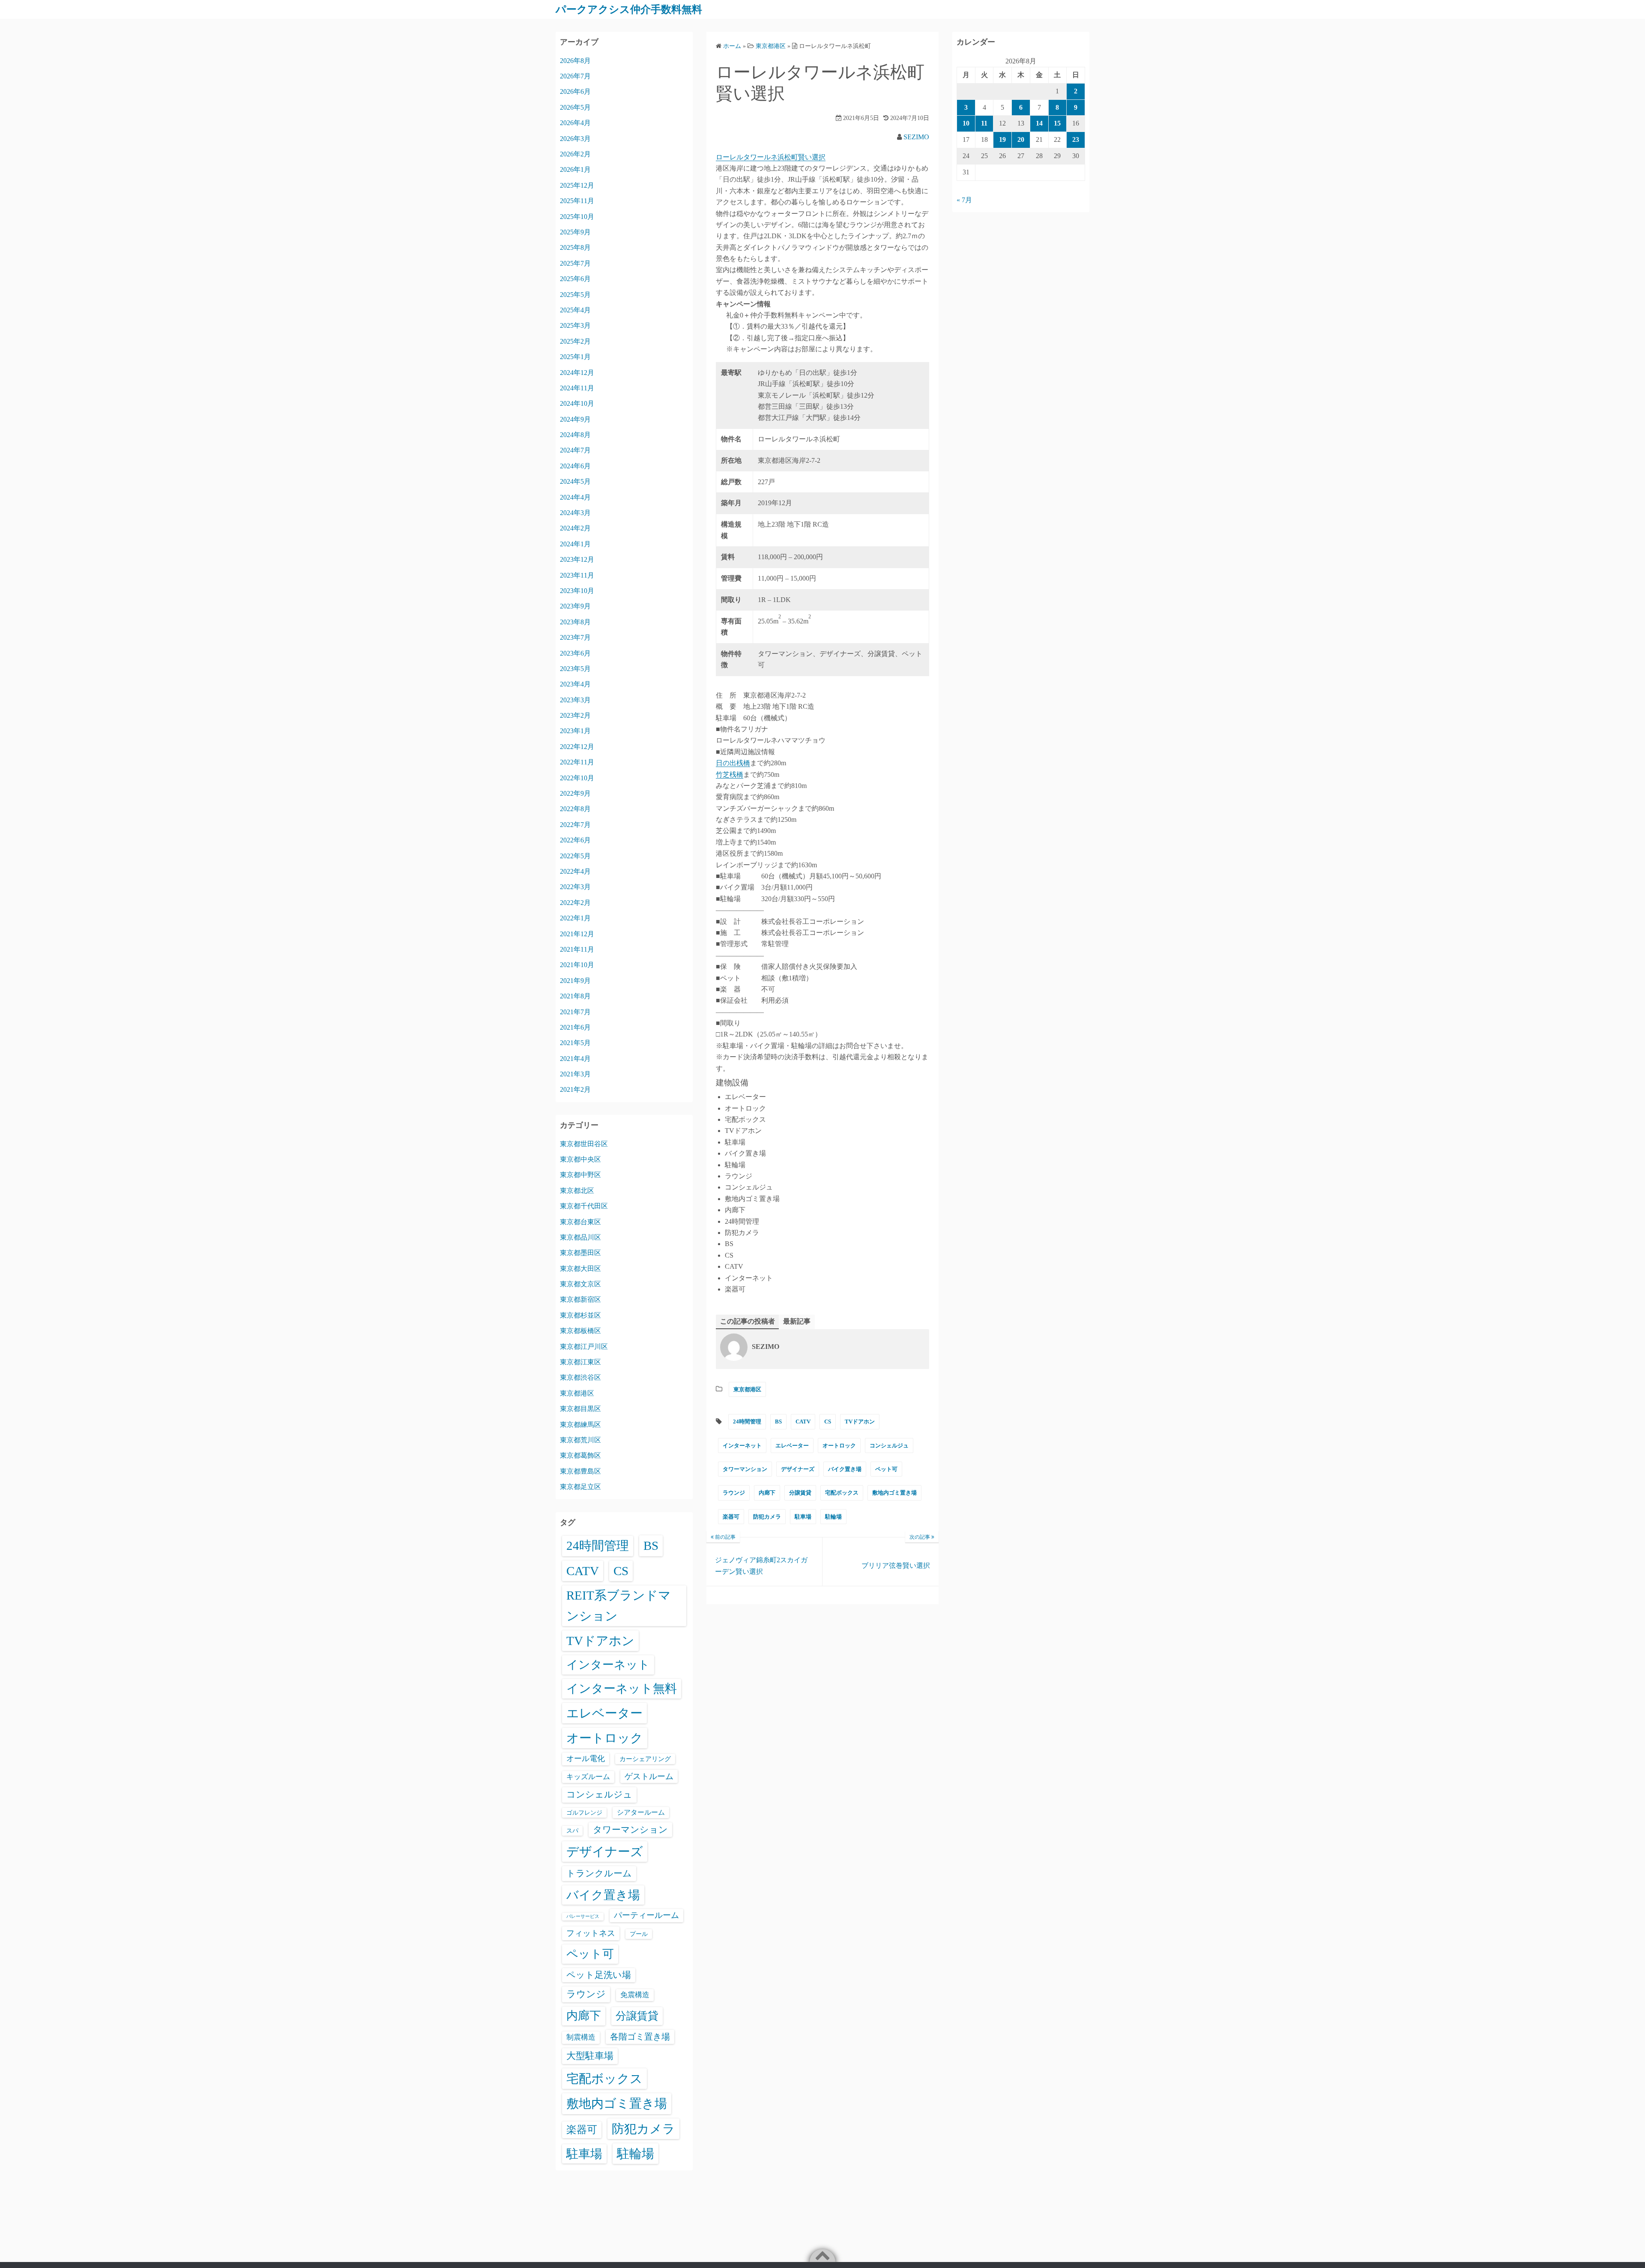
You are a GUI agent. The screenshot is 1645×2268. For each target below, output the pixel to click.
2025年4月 (575, 310)
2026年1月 (575, 169)
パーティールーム (646, 1915)
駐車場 (803, 1517)
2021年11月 (577, 949)
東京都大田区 (580, 1269)
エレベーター (792, 1446)
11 (984, 123)
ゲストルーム (649, 1776)
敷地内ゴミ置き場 (894, 1493)
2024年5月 (575, 481)
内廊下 (767, 1493)
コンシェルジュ (889, 1446)
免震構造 (635, 1995)
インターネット (742, 1446)
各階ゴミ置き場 (640, 2037)
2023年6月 (575, 653)
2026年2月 (575, 154)
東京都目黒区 (580, 1409)
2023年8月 (575, 622)
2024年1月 (575, 544)
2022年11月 (577, 762)
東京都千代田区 (584, 1206)
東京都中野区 (580, 1175)
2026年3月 (575, 139)
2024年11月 (577, 388)
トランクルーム (599, 1873)
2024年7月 (575, 450)
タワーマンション (745, 1469)
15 (1057, 123)
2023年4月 (575, 684)
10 (966, 123)
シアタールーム (641, 1812)
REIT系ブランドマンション (619, 1606)
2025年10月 (577, 217)
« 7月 (964, 200)
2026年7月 (575, 76)
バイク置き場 (845, 1469)
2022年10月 (577, 778)
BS (778, 1422)
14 (1039, 123)
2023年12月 (577, 559)
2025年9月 (575, 232)
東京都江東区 (580, 1362)
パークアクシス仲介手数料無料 (629, 9)
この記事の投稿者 (748, 1321)
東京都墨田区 (580, 1253)
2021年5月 (575, 1043)
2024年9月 (575, 419)
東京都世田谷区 (584, 1144)
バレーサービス (583, 1916)
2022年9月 (575, 793)
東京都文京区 (580, 1284)
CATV (803, 1422)
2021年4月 (575, 1059)
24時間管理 (747, 1422)
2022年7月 (575, 825)
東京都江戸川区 (584, 1347)
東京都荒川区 (580, 1440)
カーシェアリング (645, 1759)
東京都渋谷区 (580, 1377)
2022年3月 (575, 887)
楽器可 (731, 1517)
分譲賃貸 (800, 1493)
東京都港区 (747, 1389)
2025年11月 (577, 201)
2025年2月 (575, 341)
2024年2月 (575, 528)
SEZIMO (916, 137)
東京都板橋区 (580, 1331)
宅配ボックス (842, 1493)
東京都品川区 (580, 1237)
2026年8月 (575, 61)
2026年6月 (575, 91)
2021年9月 (575, 981)
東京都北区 (577, 1191)
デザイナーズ (798, 1469)
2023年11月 (577, 575)
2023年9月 (575, 606)
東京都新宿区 (580, 1299)
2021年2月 (575, 1089)
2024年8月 (575, 435)
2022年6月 (575, 840)
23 (1076, 139)
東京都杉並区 (580, 1315)
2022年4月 (575, 871)
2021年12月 (577, 934)
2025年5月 (575, 295)
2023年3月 (575, 700)
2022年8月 (575, 809)
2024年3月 (575, 513)
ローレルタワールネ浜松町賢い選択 (771, 157)
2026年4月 (575, 123)
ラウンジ (734, 1493)
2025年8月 (575, 247)
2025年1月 (575, 357)
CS (828, 1422)
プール (639, 1934)
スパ (572, 1831)
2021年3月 (575, 1074)
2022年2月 (575, 903)
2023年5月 (575, 669)
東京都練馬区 (580, 1425)
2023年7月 (575, 637)
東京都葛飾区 (580, 1455)
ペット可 (886, 1469)
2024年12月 (577, 373)
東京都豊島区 (580, 1471)
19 (1002, 139)
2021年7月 (575, 1012)
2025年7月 (575, 263)
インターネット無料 (622, 1688)
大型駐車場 (590, 2056)
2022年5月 (575, 856)
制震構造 (581, 2037)
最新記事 (797, 1321)
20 (1021, 139)
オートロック (839, 1446)
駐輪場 (833, 1517)
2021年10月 (577, 965)
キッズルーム (588, 1777)
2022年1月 (575, 918)
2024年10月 (577, 403)
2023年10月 (577, 591)
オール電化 (586, 1759)
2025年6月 (575, 279)
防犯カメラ (767, 1517)
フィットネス (591, 1933)
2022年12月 (577, 747)
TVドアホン (860, 1422)
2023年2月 (575, 715)
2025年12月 (577, 185)
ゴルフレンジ (584, 1813)
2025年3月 (575, 325)
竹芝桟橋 (730, 774)
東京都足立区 (580, 1487)
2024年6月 (575, 466)
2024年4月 (575, 497)
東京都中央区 (580, 1159)
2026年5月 (575, 107)
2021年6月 (575, 1027)
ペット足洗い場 (599, 1975)
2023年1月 (575, 731)
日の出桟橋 (733, 763)
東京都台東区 (580, 1222)
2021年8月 (575, 996)
